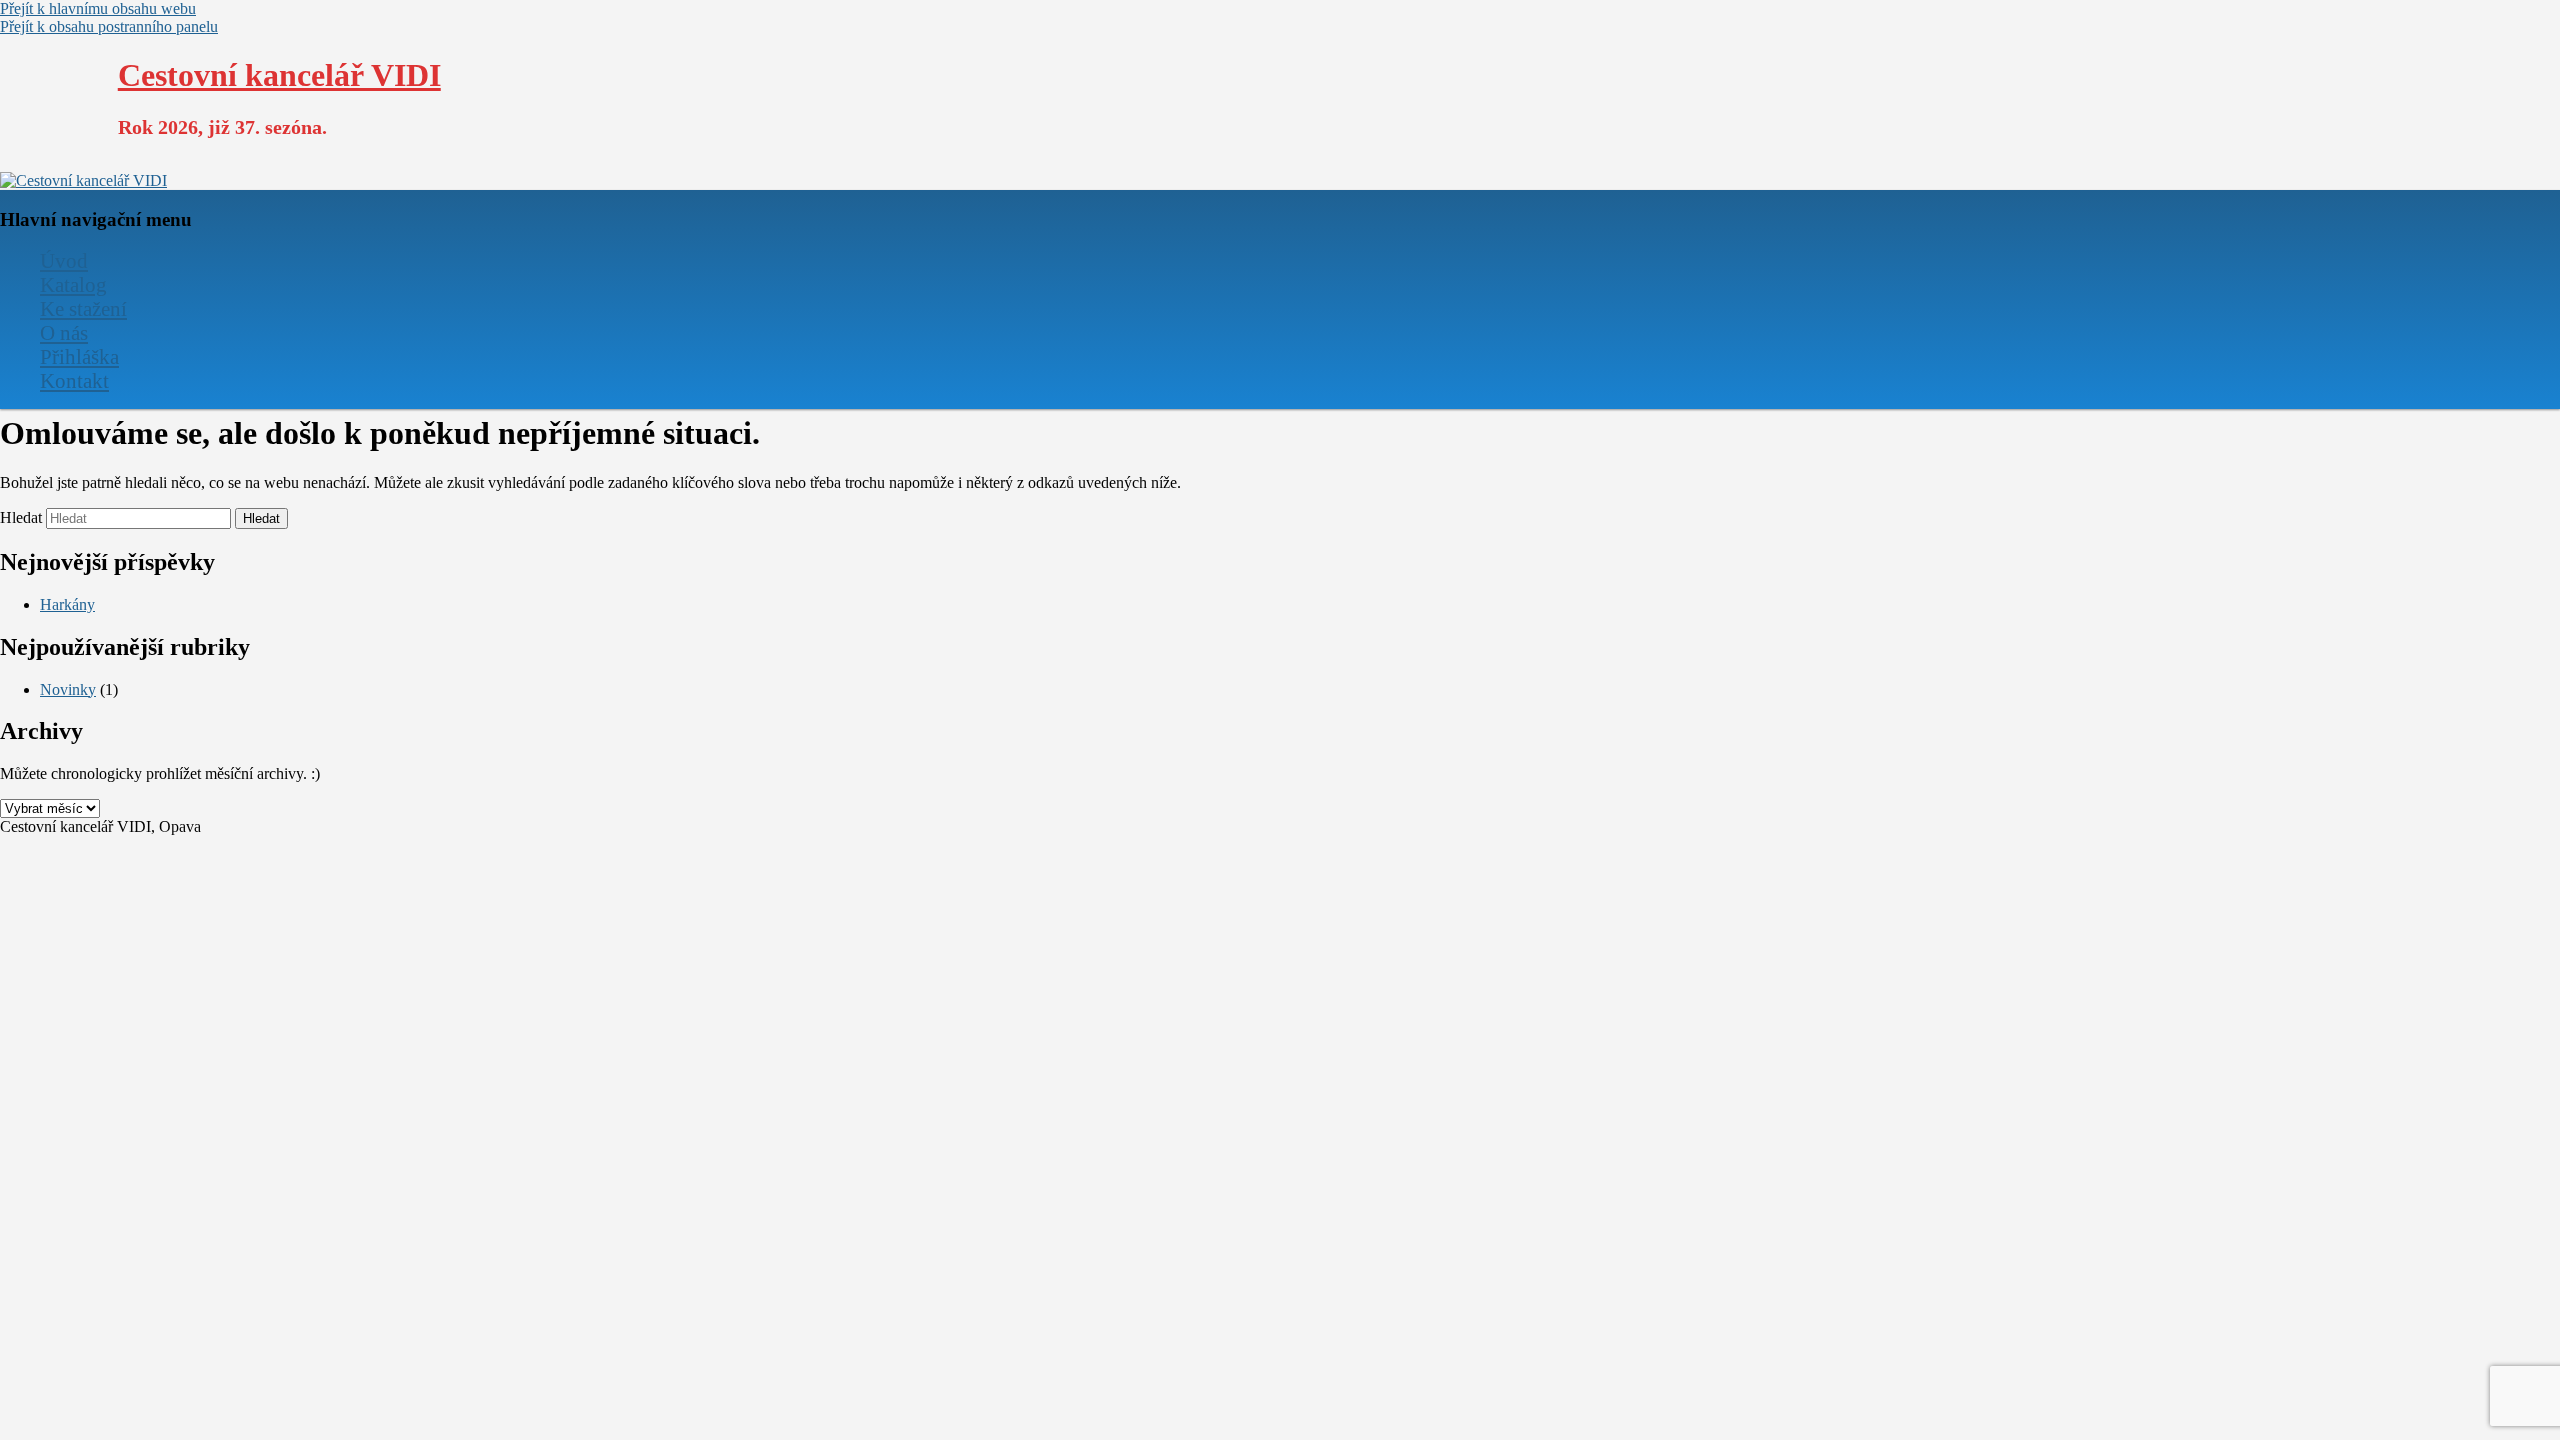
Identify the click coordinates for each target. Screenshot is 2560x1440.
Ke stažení (83, 308)
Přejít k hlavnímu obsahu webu (98, 8)
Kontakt (74, 380)
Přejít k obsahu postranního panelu (109, 26)
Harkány (67, 604)
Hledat (21, 517)
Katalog (73, 284)
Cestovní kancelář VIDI (279, 75)
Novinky (68, 689)
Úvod (64, 260)
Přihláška (79, 356)
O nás (64, 332)
